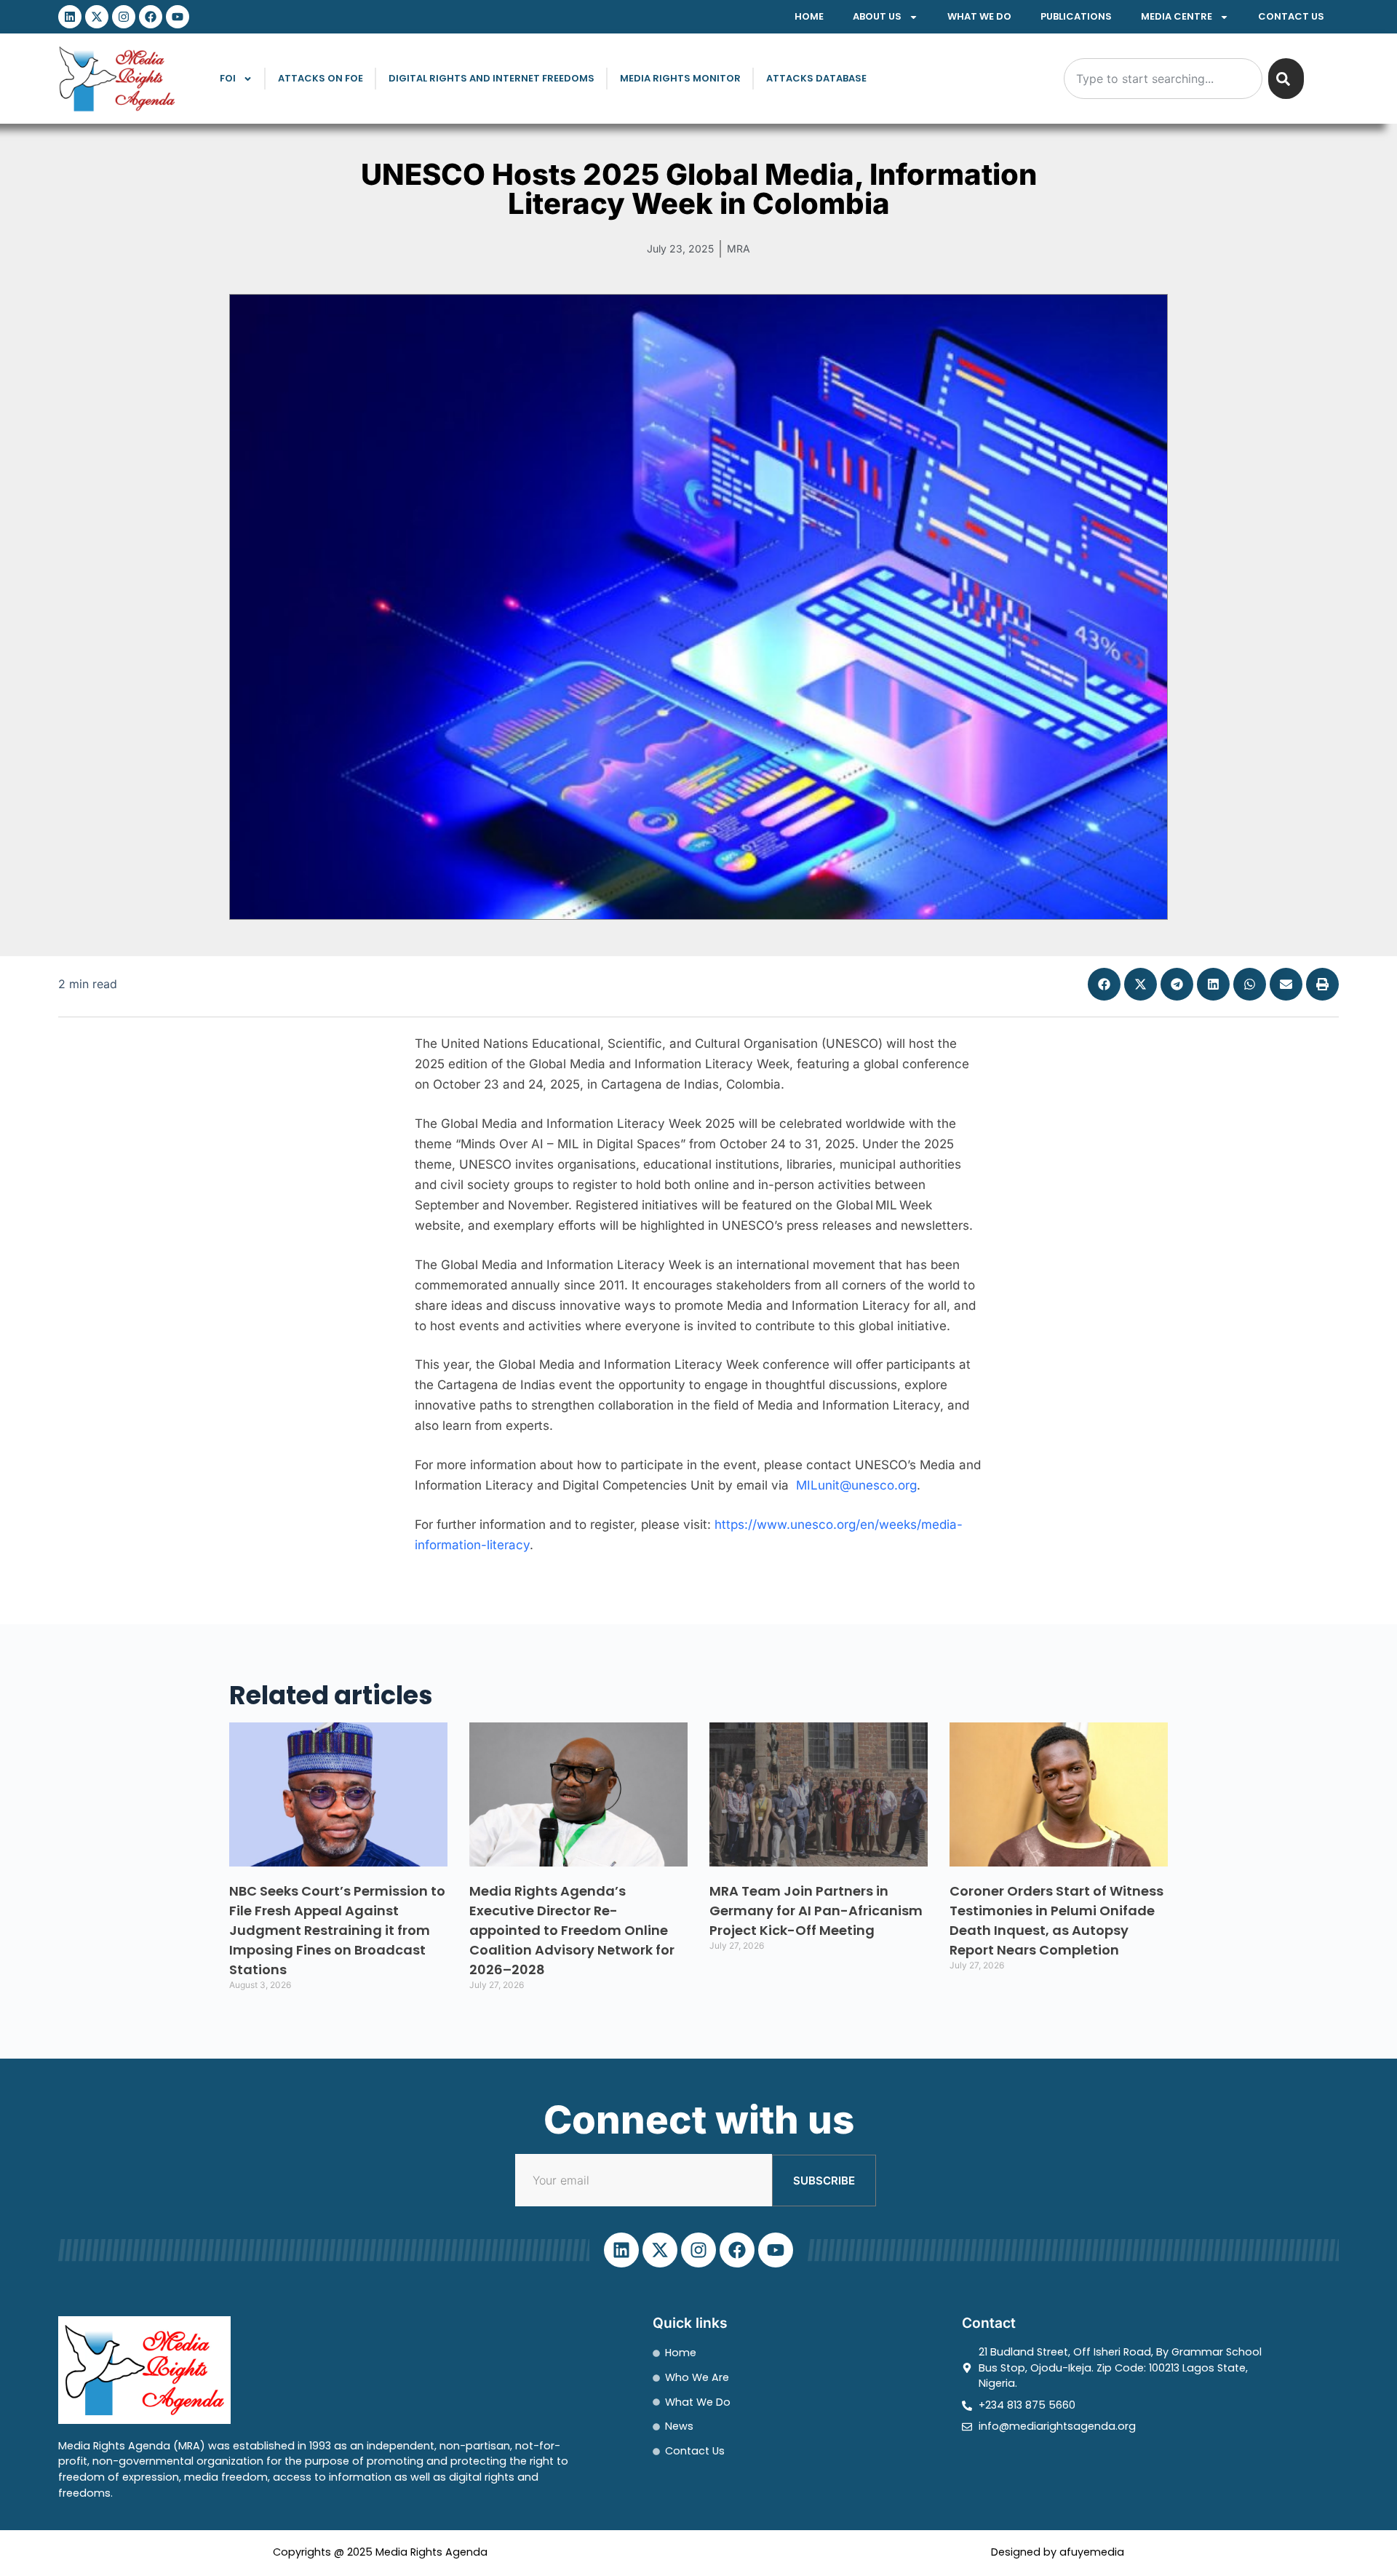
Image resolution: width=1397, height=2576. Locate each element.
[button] (1104, 984)
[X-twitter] (97, 17)
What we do (979, 16)
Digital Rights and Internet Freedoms (491, 78)
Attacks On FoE (321, 78)
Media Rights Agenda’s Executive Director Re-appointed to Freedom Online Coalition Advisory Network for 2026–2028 (572, 1930)
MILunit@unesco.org (856, 1485)
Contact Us (1291, 16)
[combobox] (1163, 79)
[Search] (1286, 79)
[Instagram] (124, 17)
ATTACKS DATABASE (816, 78)
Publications (1076, 16)
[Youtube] (178, 17)
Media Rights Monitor (680, 78)
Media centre (1177, 16)
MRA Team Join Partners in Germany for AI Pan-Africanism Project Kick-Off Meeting (816, 1911)
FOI (228, 78)
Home (809, 16)
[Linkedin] (70, 17)
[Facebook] (151, 17)
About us (877, 16)
